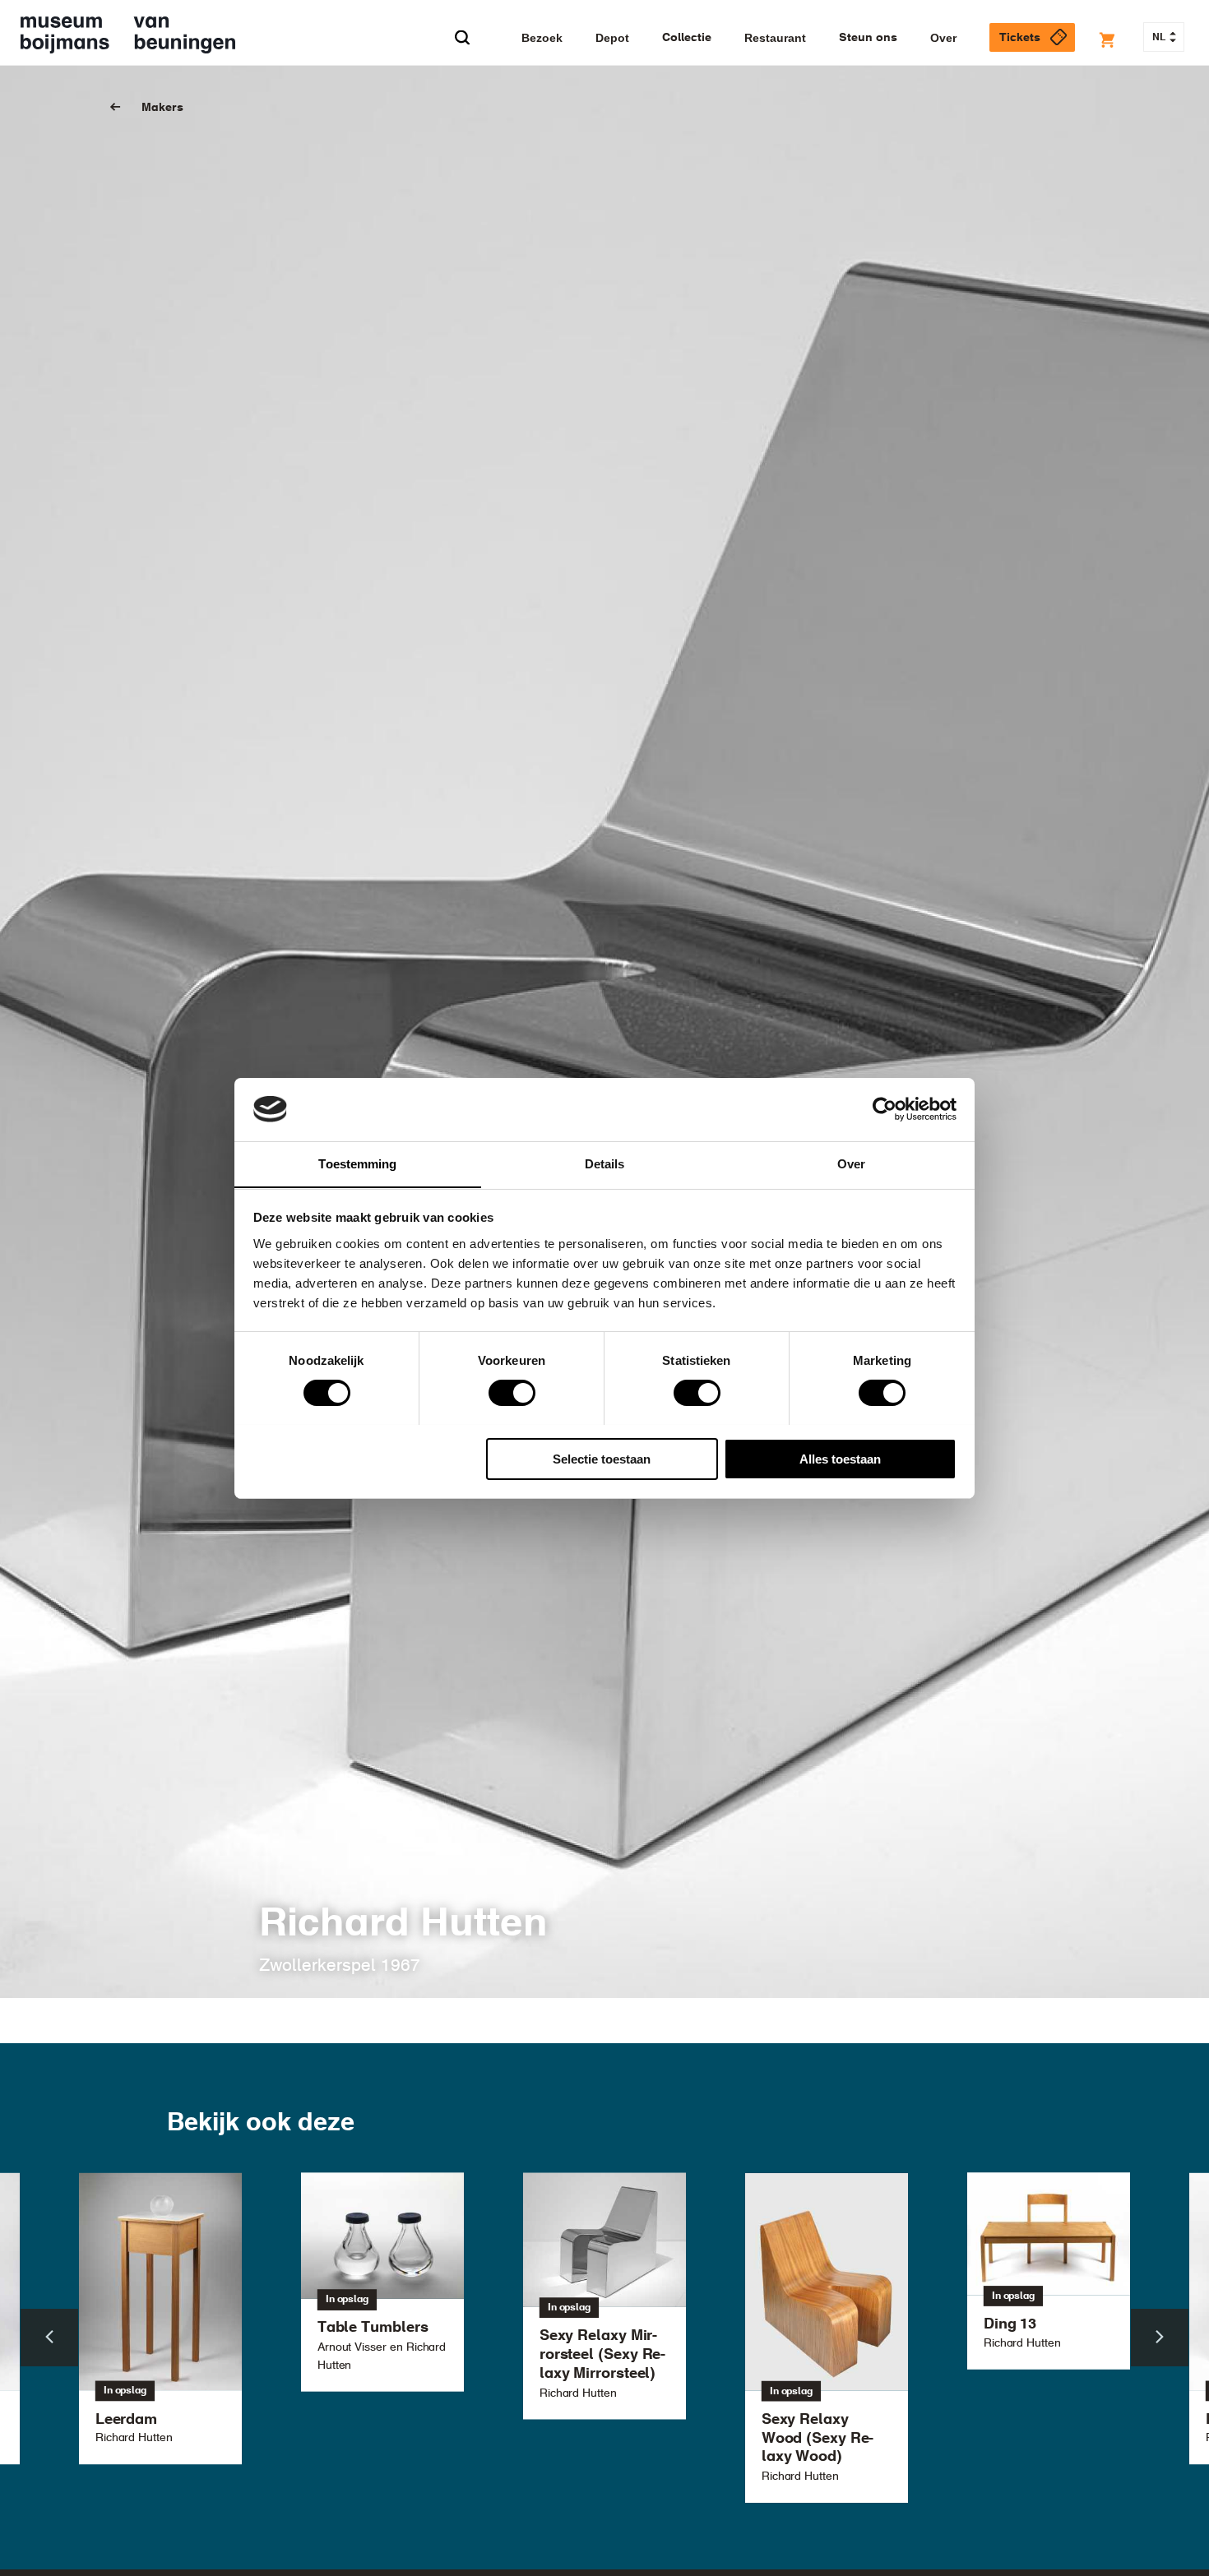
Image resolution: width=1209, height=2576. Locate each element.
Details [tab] (605, 1163)
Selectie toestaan (602, 1458)
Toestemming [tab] (357, 1163)
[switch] (512, 1393)
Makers (162, 108)
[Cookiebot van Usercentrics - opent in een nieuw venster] (885, 1109)
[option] (604, 2296)
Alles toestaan (840, 1458)
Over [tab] (851, 1163)
